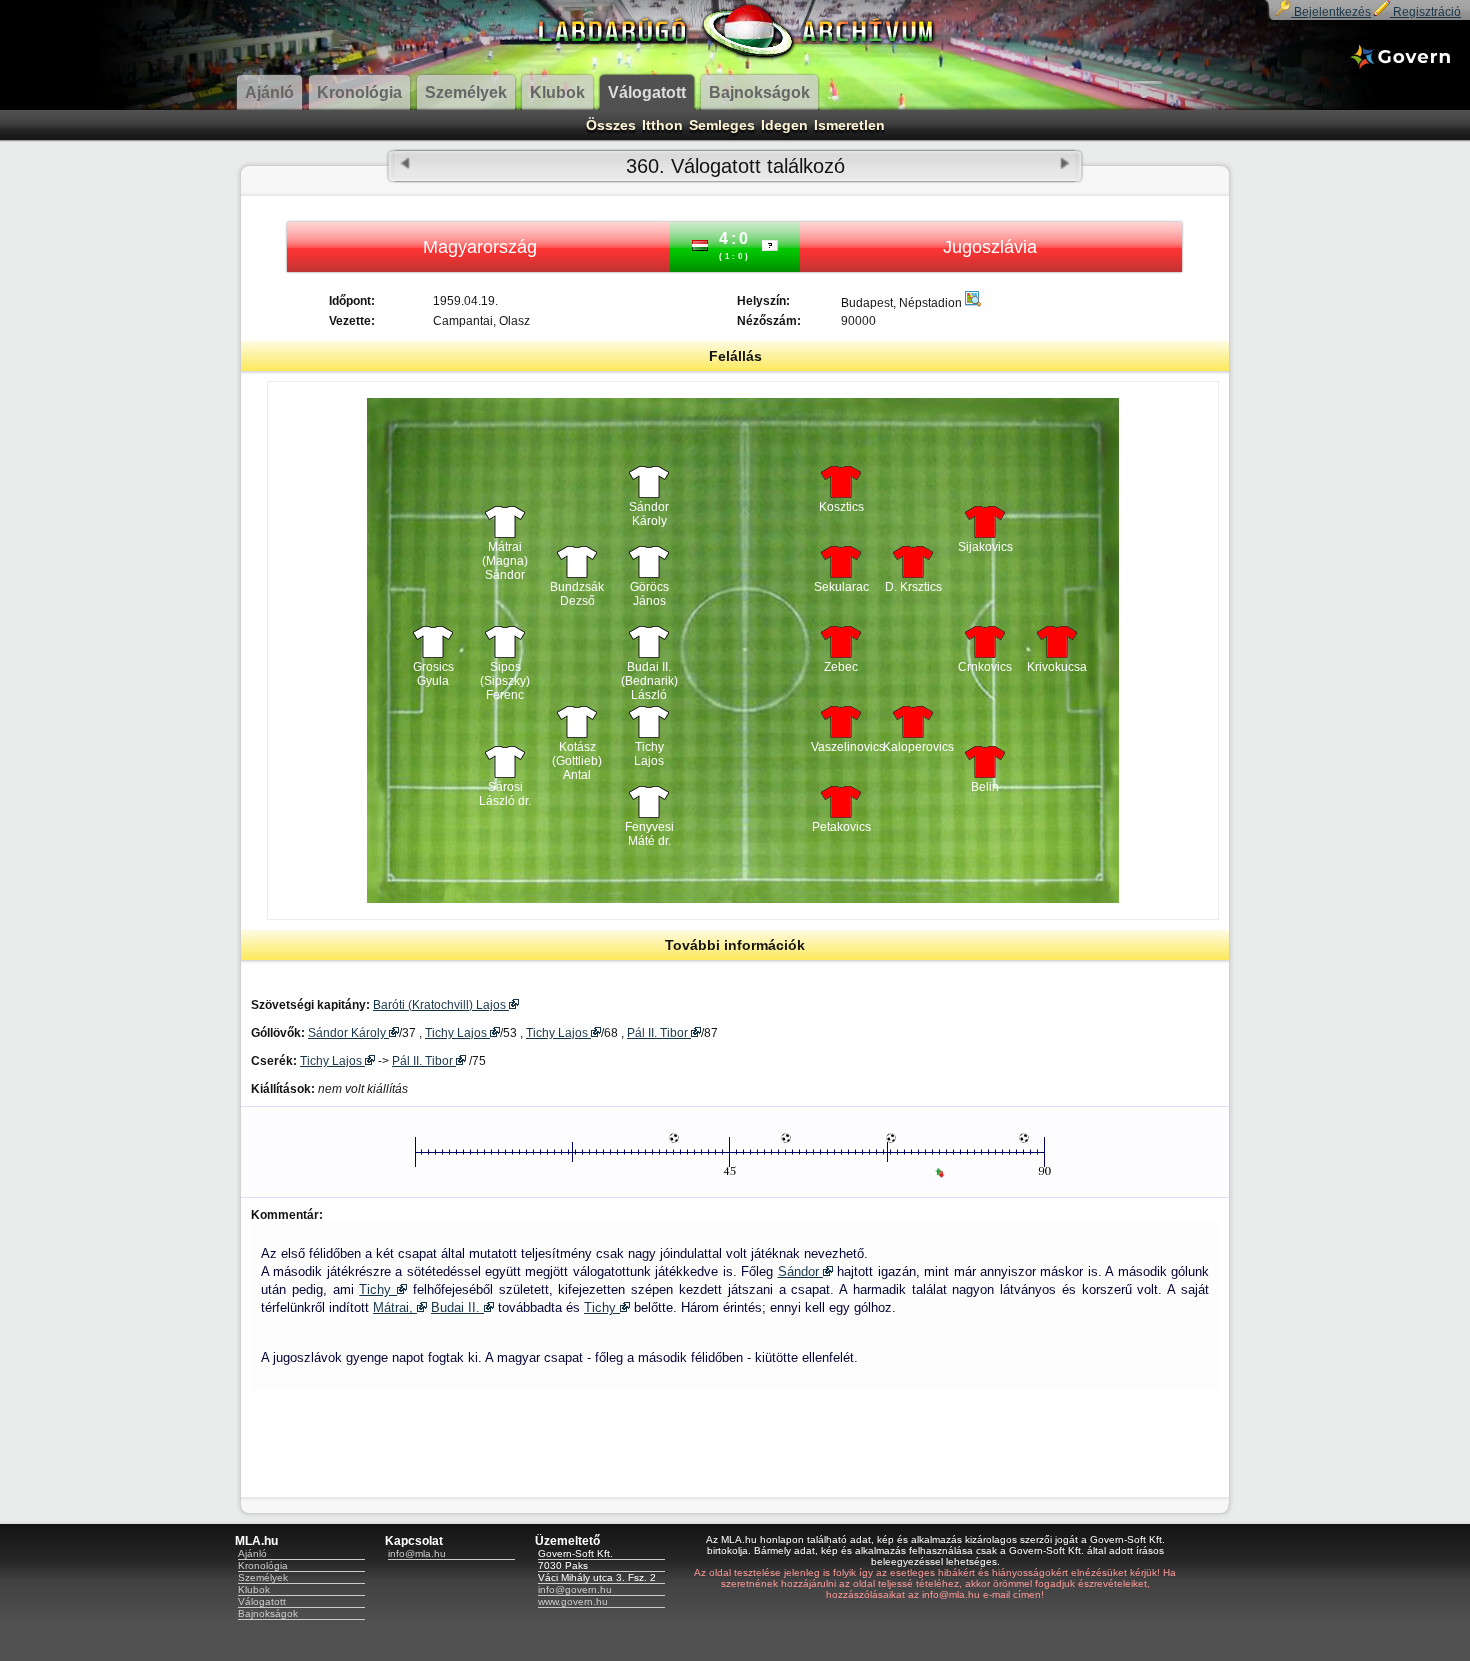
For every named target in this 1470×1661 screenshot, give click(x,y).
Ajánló (252, 1553)
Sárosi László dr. (505, 794)
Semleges (722, 125)
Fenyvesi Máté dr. (649, 834)
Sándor (800, 1271)
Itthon (662, 125)
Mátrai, (395, 1307)
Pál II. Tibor (659, 1033)
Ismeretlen (849, 125)
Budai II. (457, 1307)
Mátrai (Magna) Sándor (505, 556)
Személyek (263, 1577)
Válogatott (262, 1601)
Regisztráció (1425, 12)
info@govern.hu (575, 1589)
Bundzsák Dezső (577, 594)
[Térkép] (973, 303)
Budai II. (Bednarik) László (649, 676)
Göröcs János (649, 594)
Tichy (378, 1289)
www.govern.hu (573, 1601)
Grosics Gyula (433, 674)
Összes (611, 125)
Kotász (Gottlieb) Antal (577, 756)
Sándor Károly (649, 514)
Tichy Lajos (649, 754)
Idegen (784, 125)
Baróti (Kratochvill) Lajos (441, 1005)
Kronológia (263, 1565)
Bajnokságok (268, 1613)
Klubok (254, 1589)
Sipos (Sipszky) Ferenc (505, 676)
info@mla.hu (417, 1553)
